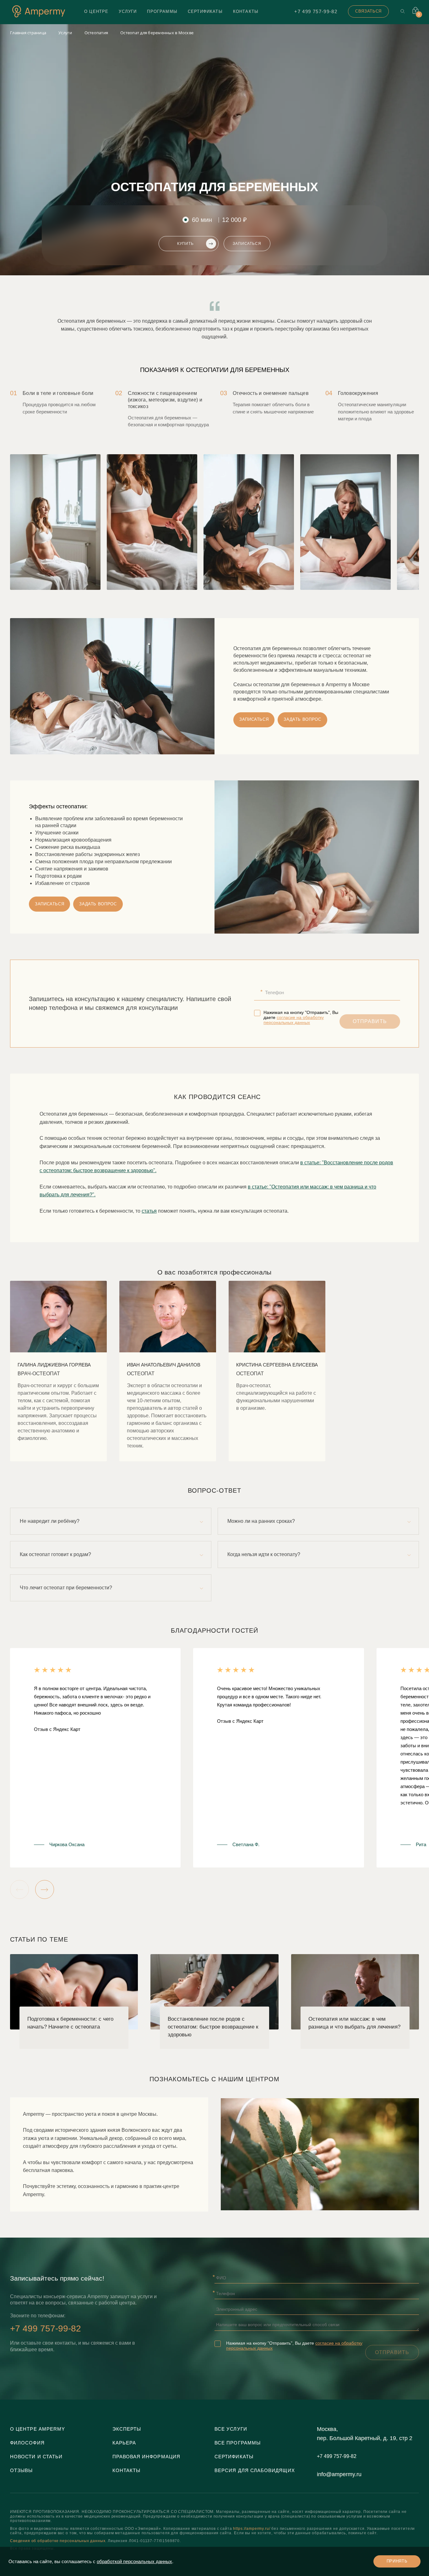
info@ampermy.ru (339, 2474)
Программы (162, 11)
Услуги (128, 11)
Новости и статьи (36, 2457)
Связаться (368, 11)
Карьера (124, 2443)
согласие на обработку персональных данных (294, 1020)
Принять (397, 2561)
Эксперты (127, 2429)
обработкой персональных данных (134, 2561)
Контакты (246, 11)
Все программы (238, 2443)
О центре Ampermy (38, 2429)
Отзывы (21, 2470)
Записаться (247, 244)
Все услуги (231, 2429)
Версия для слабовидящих (255, 2470)
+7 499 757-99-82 (316, 11)
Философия (27, 2443)
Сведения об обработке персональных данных (58, 2541)
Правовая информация (146, 2457)
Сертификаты (205, 11)
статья (149, 1211)
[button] (19, 1889)
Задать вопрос (98, 904)
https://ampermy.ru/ (252, 2529)
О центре (96, 11)
